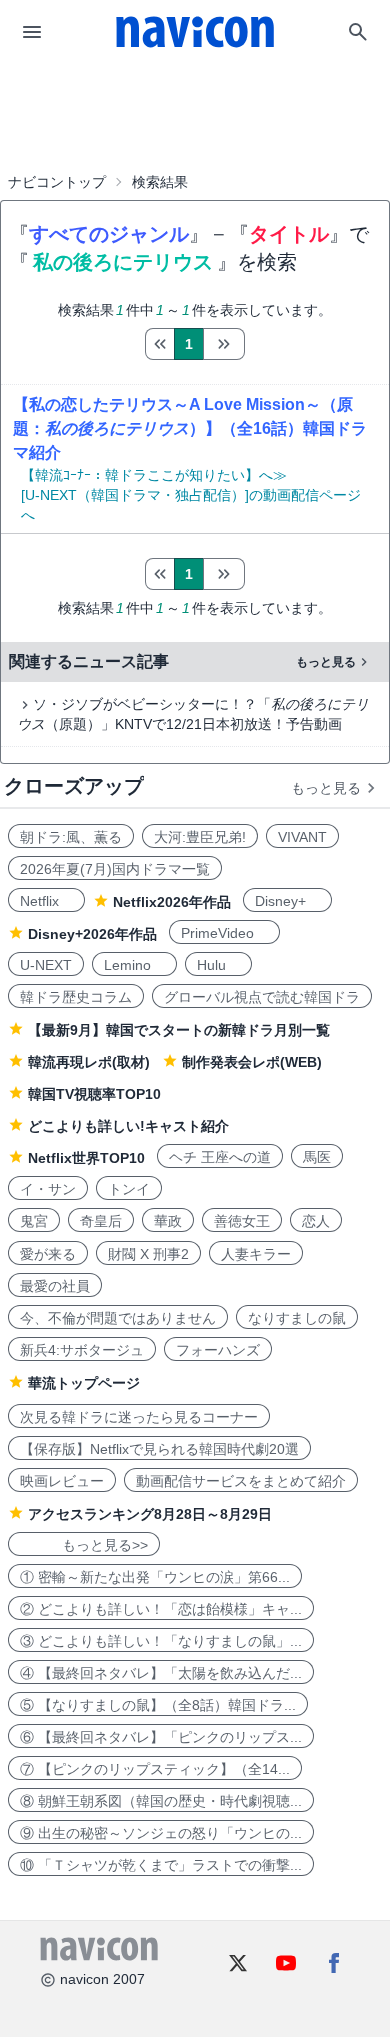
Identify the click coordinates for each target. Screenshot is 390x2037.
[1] (159, 344)
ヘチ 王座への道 (220, 1157)
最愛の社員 (55, 1286)
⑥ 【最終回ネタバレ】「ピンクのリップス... (161, 1737)
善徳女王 (242, 1221)
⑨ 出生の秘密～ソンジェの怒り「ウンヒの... (161, 1833)
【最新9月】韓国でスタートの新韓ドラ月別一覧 (179, 1030)
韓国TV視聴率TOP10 (94, 1094)
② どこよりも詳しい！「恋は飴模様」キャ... (161, 1609)
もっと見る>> (84, 1545)
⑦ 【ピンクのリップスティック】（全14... (155, 1769)
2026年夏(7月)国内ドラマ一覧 (115, 869)
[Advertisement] (195, 114)
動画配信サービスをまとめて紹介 (241, 1481)
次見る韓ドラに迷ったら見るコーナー (139, 1417)
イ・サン (48, 1189)
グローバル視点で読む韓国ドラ (262, 997)
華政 (168, 1221)
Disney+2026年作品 (92, 934)
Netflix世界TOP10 (86, 1158)
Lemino (134, 965)
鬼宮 (34, 1221)
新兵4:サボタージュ (82, 1350)
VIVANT (302, 837)
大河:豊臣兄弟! (200, 837)
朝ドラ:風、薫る (71, 837)
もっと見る (326, 662)
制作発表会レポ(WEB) (252, 1062)
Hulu (218, 965)
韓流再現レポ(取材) (89, 1062)
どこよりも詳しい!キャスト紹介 (128, 1126)
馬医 (317, 1157)
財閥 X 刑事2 (148, 1254)
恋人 (316, 1221)
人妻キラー (256, 1254)
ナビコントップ (57, 182)
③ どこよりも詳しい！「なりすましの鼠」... (161, 1641)
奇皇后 (101, 1221)
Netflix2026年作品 (172, 902)
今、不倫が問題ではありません (118, 1318)
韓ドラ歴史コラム (76, 997)
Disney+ (287, 901)
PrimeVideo (224, 933)
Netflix (46, 901)
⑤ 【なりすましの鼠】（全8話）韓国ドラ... (158, 1705)
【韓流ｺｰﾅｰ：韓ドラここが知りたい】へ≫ (154, 475)
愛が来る (48, 1254)
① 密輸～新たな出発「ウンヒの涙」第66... (155, 1577)
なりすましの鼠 (297, 1318)
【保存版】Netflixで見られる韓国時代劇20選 (159, 1449)
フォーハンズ (218, 1350)
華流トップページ (84, 1383)
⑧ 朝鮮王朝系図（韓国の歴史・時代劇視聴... (161, 1801)
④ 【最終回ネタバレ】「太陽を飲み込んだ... (161, 1673)
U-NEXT (46, 965)
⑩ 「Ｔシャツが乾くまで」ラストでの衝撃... (161, 1865)
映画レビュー (62, 1481)
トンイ (129, 1189)
